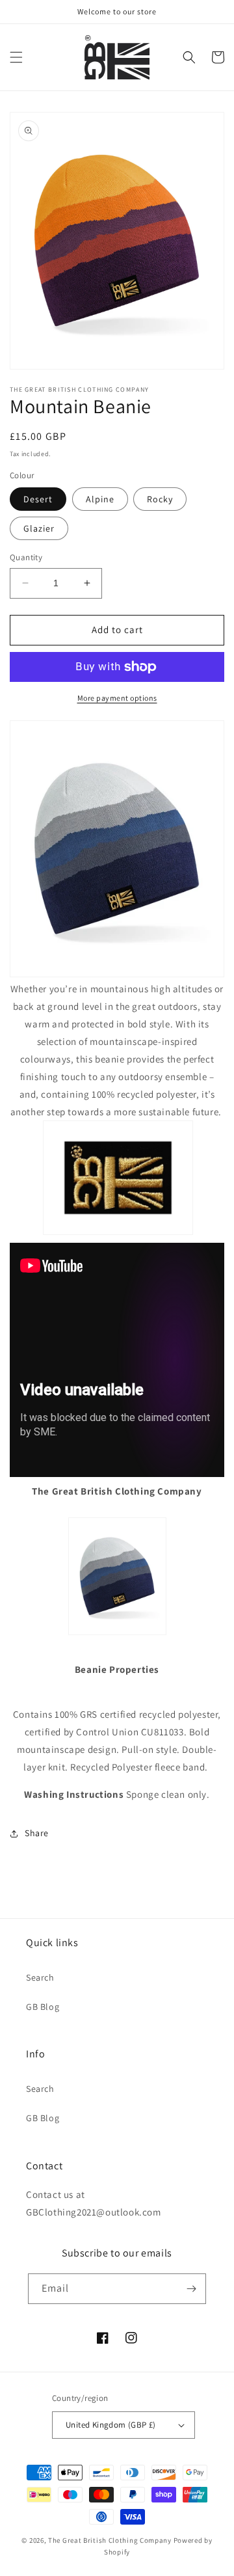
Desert (38, 499)
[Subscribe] (191, 2289)
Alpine (100, 499)
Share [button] (37, 1833)
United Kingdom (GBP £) (111, 2425)
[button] (16, 57)
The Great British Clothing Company (110, 2540)
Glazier (39, 528)
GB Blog (43, 2007)
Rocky (160, 499)
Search (40, 1977)
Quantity (26, 557)
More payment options (117, 698)
